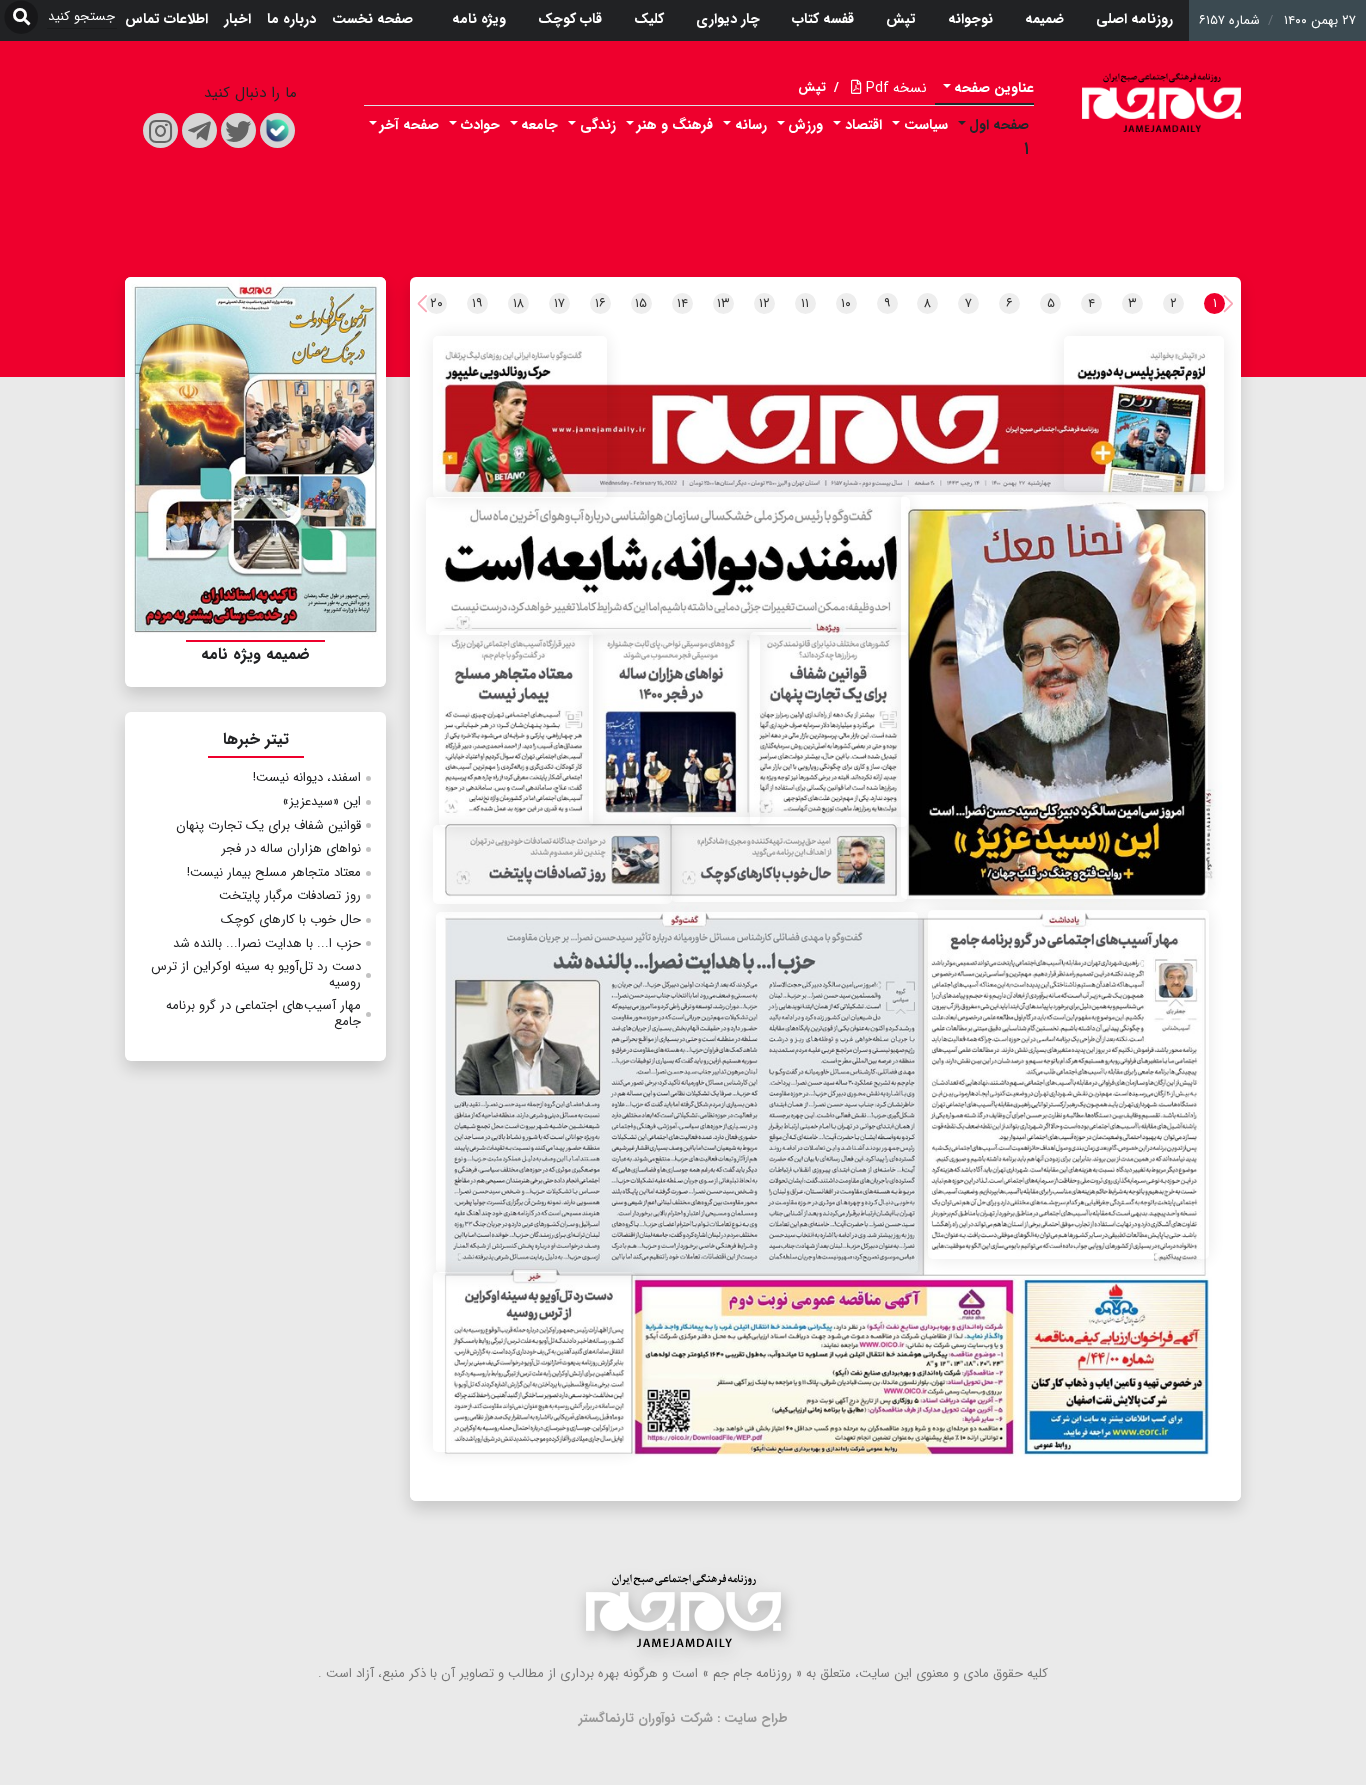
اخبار (237, 19)
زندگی (598, 125)
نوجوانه (970, 19)
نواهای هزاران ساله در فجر (291, 848)
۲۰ (436, 303)
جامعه (539, 125)
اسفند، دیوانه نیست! (307, 777)
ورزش (805, 125)
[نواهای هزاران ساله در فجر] (674, 729)
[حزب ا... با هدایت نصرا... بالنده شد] (677, 1092)
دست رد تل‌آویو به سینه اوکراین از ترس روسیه (256, 974)
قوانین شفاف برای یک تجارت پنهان (268, 825)
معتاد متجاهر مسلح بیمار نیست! (274, 872)
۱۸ (518, 303)
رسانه (751, 125)
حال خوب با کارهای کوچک (291, 919)
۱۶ (600, 303)
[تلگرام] (199, 130)
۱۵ (641, 303)
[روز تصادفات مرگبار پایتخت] (552, 864)
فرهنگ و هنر (675, 125)
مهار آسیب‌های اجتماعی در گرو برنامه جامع (263, 1013)
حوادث (480, 125)
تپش (901, 19)
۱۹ (477, 303)
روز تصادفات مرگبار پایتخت (290, 895)
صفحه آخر (409, 125)
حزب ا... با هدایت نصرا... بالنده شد (267, 943)
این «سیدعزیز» (321, 801)
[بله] (277, 130)
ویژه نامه (479, 19)
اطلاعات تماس (166, 19)
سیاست (926, 125)
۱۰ (846, 303)
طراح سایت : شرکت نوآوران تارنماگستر (683, 1718)
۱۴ (682, 303)
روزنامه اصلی (1134, 19)
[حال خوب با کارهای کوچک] (789, 859)
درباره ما (291, 19)
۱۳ (723, 303)
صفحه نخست (372, 19)
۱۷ (559, 303)
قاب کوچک (570, 19)
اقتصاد (863, 125)
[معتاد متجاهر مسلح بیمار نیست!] (516, 729)
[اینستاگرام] (160, 130)
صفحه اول (999, 125)
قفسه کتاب (823, 19)
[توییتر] (238, 130)
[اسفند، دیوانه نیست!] (668, 566)
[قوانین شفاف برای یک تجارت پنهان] (829, 729)
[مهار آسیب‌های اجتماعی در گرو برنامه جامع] (1068, 1084)
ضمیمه (1044, 19)
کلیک (649, 19)
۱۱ (805, 303)
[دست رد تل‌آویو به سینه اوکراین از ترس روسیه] (534, 1362)
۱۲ (764, 303)
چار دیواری (728, 19)
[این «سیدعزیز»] (1054, 696)
